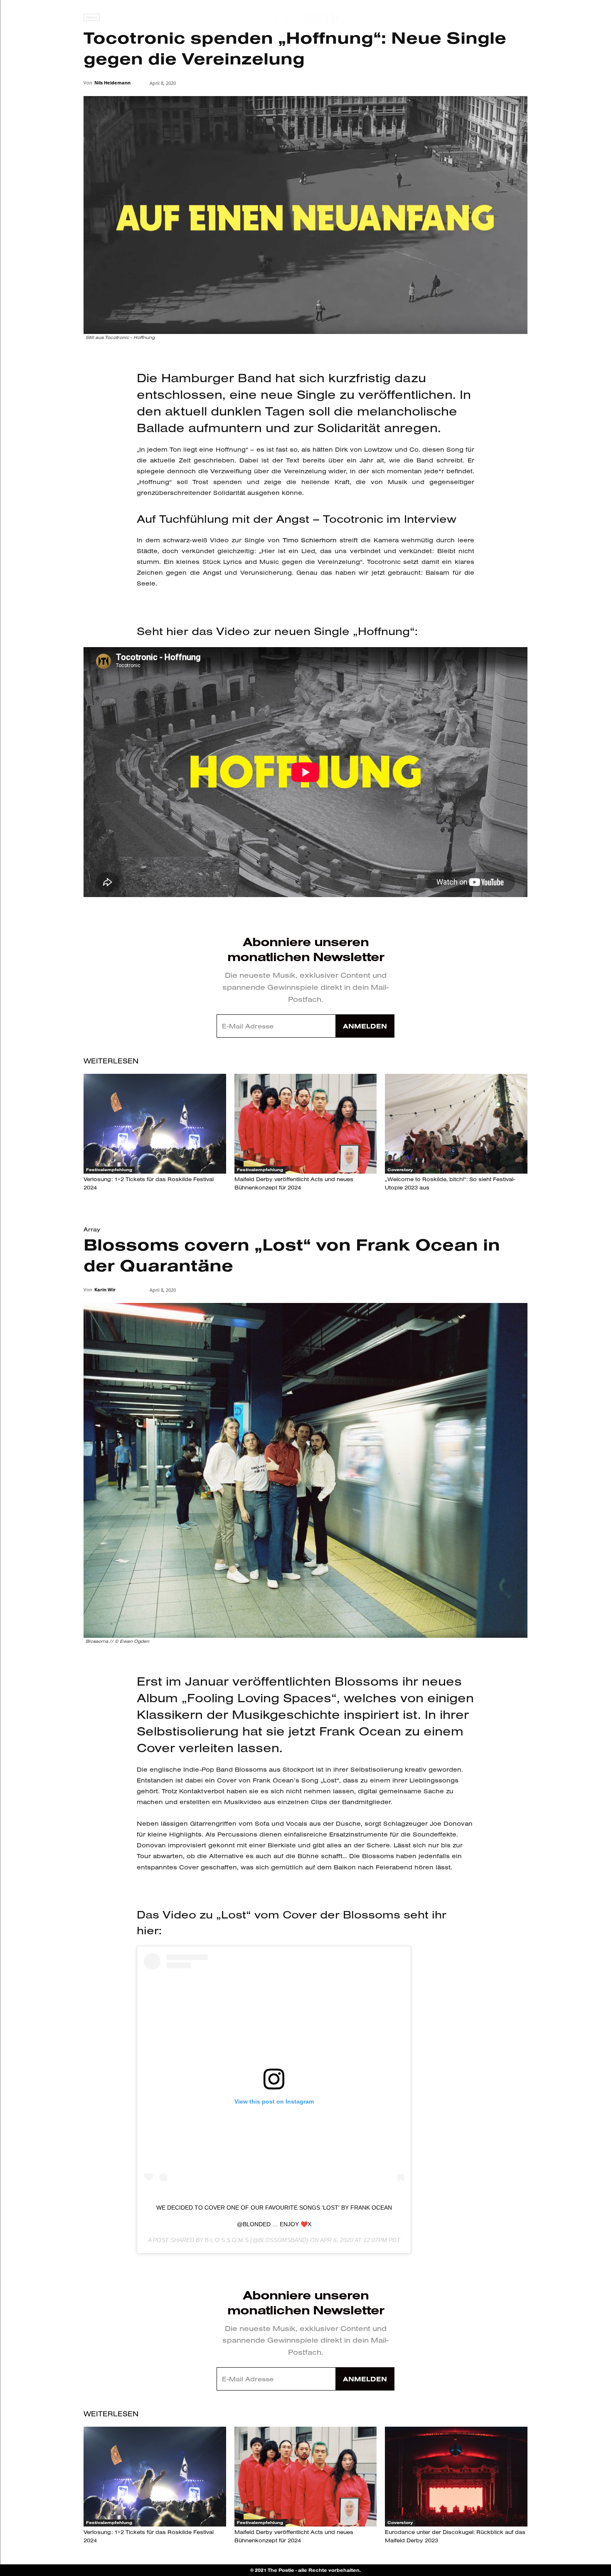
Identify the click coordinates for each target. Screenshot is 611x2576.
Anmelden (365, 1026)
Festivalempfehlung (109, 1170)
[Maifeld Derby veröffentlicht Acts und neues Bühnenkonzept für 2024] (306, 1124)
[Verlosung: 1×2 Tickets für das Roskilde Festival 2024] (155, 1124)
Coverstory (400, 1170)
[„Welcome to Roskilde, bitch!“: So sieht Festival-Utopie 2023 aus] (456, 1124)
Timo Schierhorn (310, 540)
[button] (575, 19)
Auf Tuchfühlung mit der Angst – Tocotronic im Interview (297, 519)
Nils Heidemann (112, 83)
